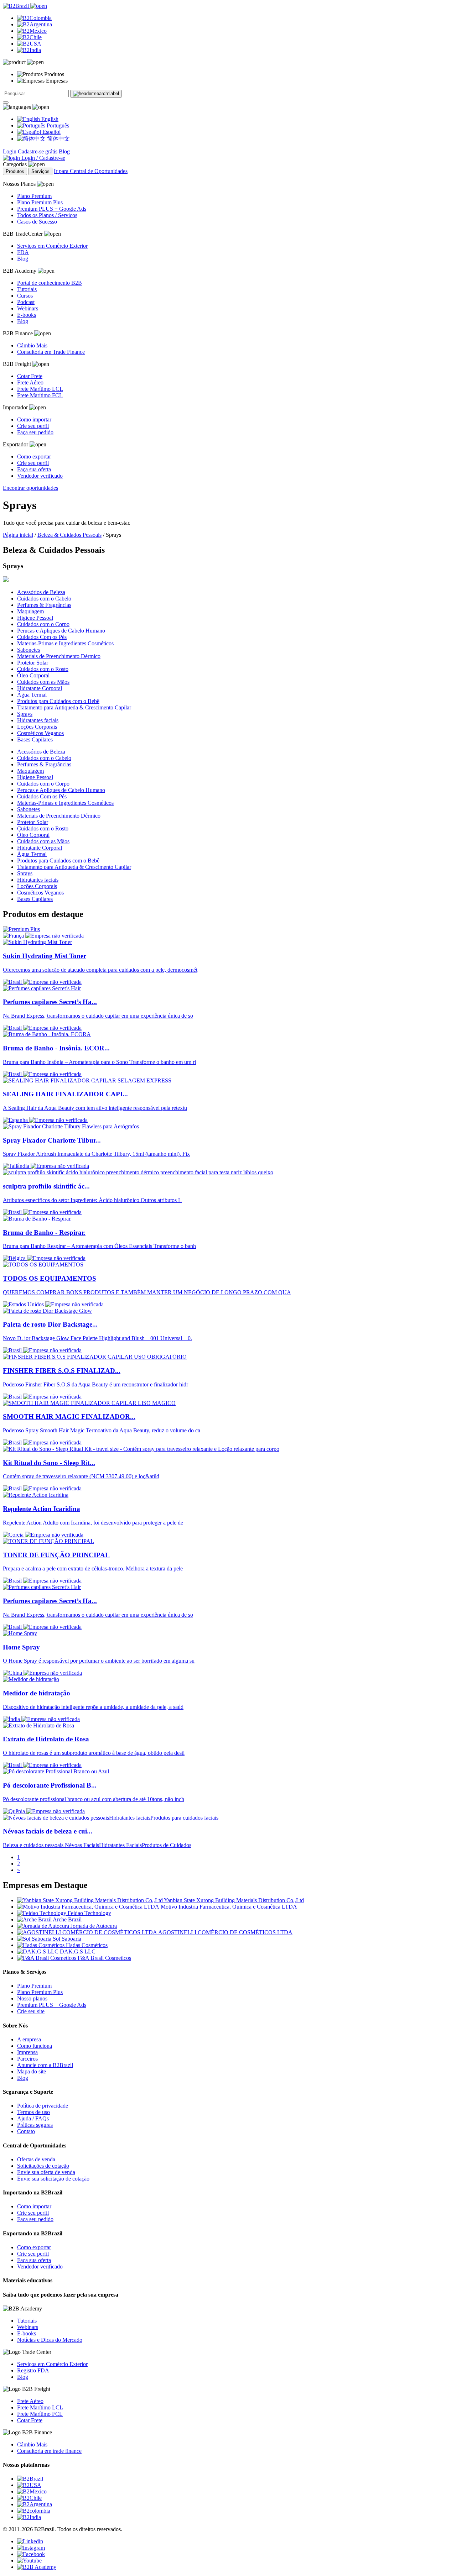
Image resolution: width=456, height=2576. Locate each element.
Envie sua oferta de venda (46, 2172)
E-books (27, 315)
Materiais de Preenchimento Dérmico (59, 656)
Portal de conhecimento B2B (50, 283)
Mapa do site (32, 2071)
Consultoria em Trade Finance (51, 352)
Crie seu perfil (33, 426)
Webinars (28, 308)
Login (10, 151)
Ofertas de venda (36, 2159)
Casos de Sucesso (37, 222)
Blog (64, 151)
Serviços (40, 171)
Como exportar (34, 457)
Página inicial (18, 535)
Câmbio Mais (32, 345)
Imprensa (27, 2052)
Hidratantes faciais (38, 720)
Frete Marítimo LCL (40, 389)
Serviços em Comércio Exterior (52, 246)
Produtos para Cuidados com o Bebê (58, 701)
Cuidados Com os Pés (42, 637)
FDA (23, 252)
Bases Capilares (35, 739)
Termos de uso (33, 2112)
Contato (26, 2131)
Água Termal (32, 695)
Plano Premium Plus (40, 202)
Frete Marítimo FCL (40, 395)
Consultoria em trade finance (49, 2451)
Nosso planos (32, 1998)
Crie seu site (31, 2011)
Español (51, 132)
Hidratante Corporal (40, 688)
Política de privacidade (43, 2106)
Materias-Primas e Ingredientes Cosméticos (65, 643)
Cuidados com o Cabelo (44, 599)
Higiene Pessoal (35, 618)
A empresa (29, 2039)
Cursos (25, 296)
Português (57, 125)
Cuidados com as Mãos (43, 682)
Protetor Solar (33, 663)
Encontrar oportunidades (30, 488)
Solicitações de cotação (43, 2166)
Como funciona (35, 2046)
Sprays (25, 714)
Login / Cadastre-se (43, 158)
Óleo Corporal (33, 675)
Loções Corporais (37, 727)
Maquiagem (30, 611)
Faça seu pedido (35, 432)
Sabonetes (28, 650)
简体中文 (58, 139)
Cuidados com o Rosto (43, 669)
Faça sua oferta (34, 469)
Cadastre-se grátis (38, 151)
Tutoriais (27, 289)
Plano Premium (34, 196)
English (49, 119)
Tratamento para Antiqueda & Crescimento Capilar (74, 707)
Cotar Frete (30, 376)
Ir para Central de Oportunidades (91, 171)
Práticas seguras (35, 2125)
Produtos (15, 171)
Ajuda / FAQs (33, 2118)
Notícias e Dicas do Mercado (50, 2340)
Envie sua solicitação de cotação (53, 2179)
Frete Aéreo (30, 382)
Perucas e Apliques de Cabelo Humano (61, 631)
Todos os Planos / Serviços (47, 215)
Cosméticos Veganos (40, 733)
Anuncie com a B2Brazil (45, 2065)
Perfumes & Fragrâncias (44, 605)
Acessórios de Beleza (41, 592)
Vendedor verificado (40, 476)
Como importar (34, 419)
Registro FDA (33, 2370)
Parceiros (27, 2059)
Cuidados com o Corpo (43, 624)
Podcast (26, 302)
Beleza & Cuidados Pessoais (69, 535)
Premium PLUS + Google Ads (52, 209)
